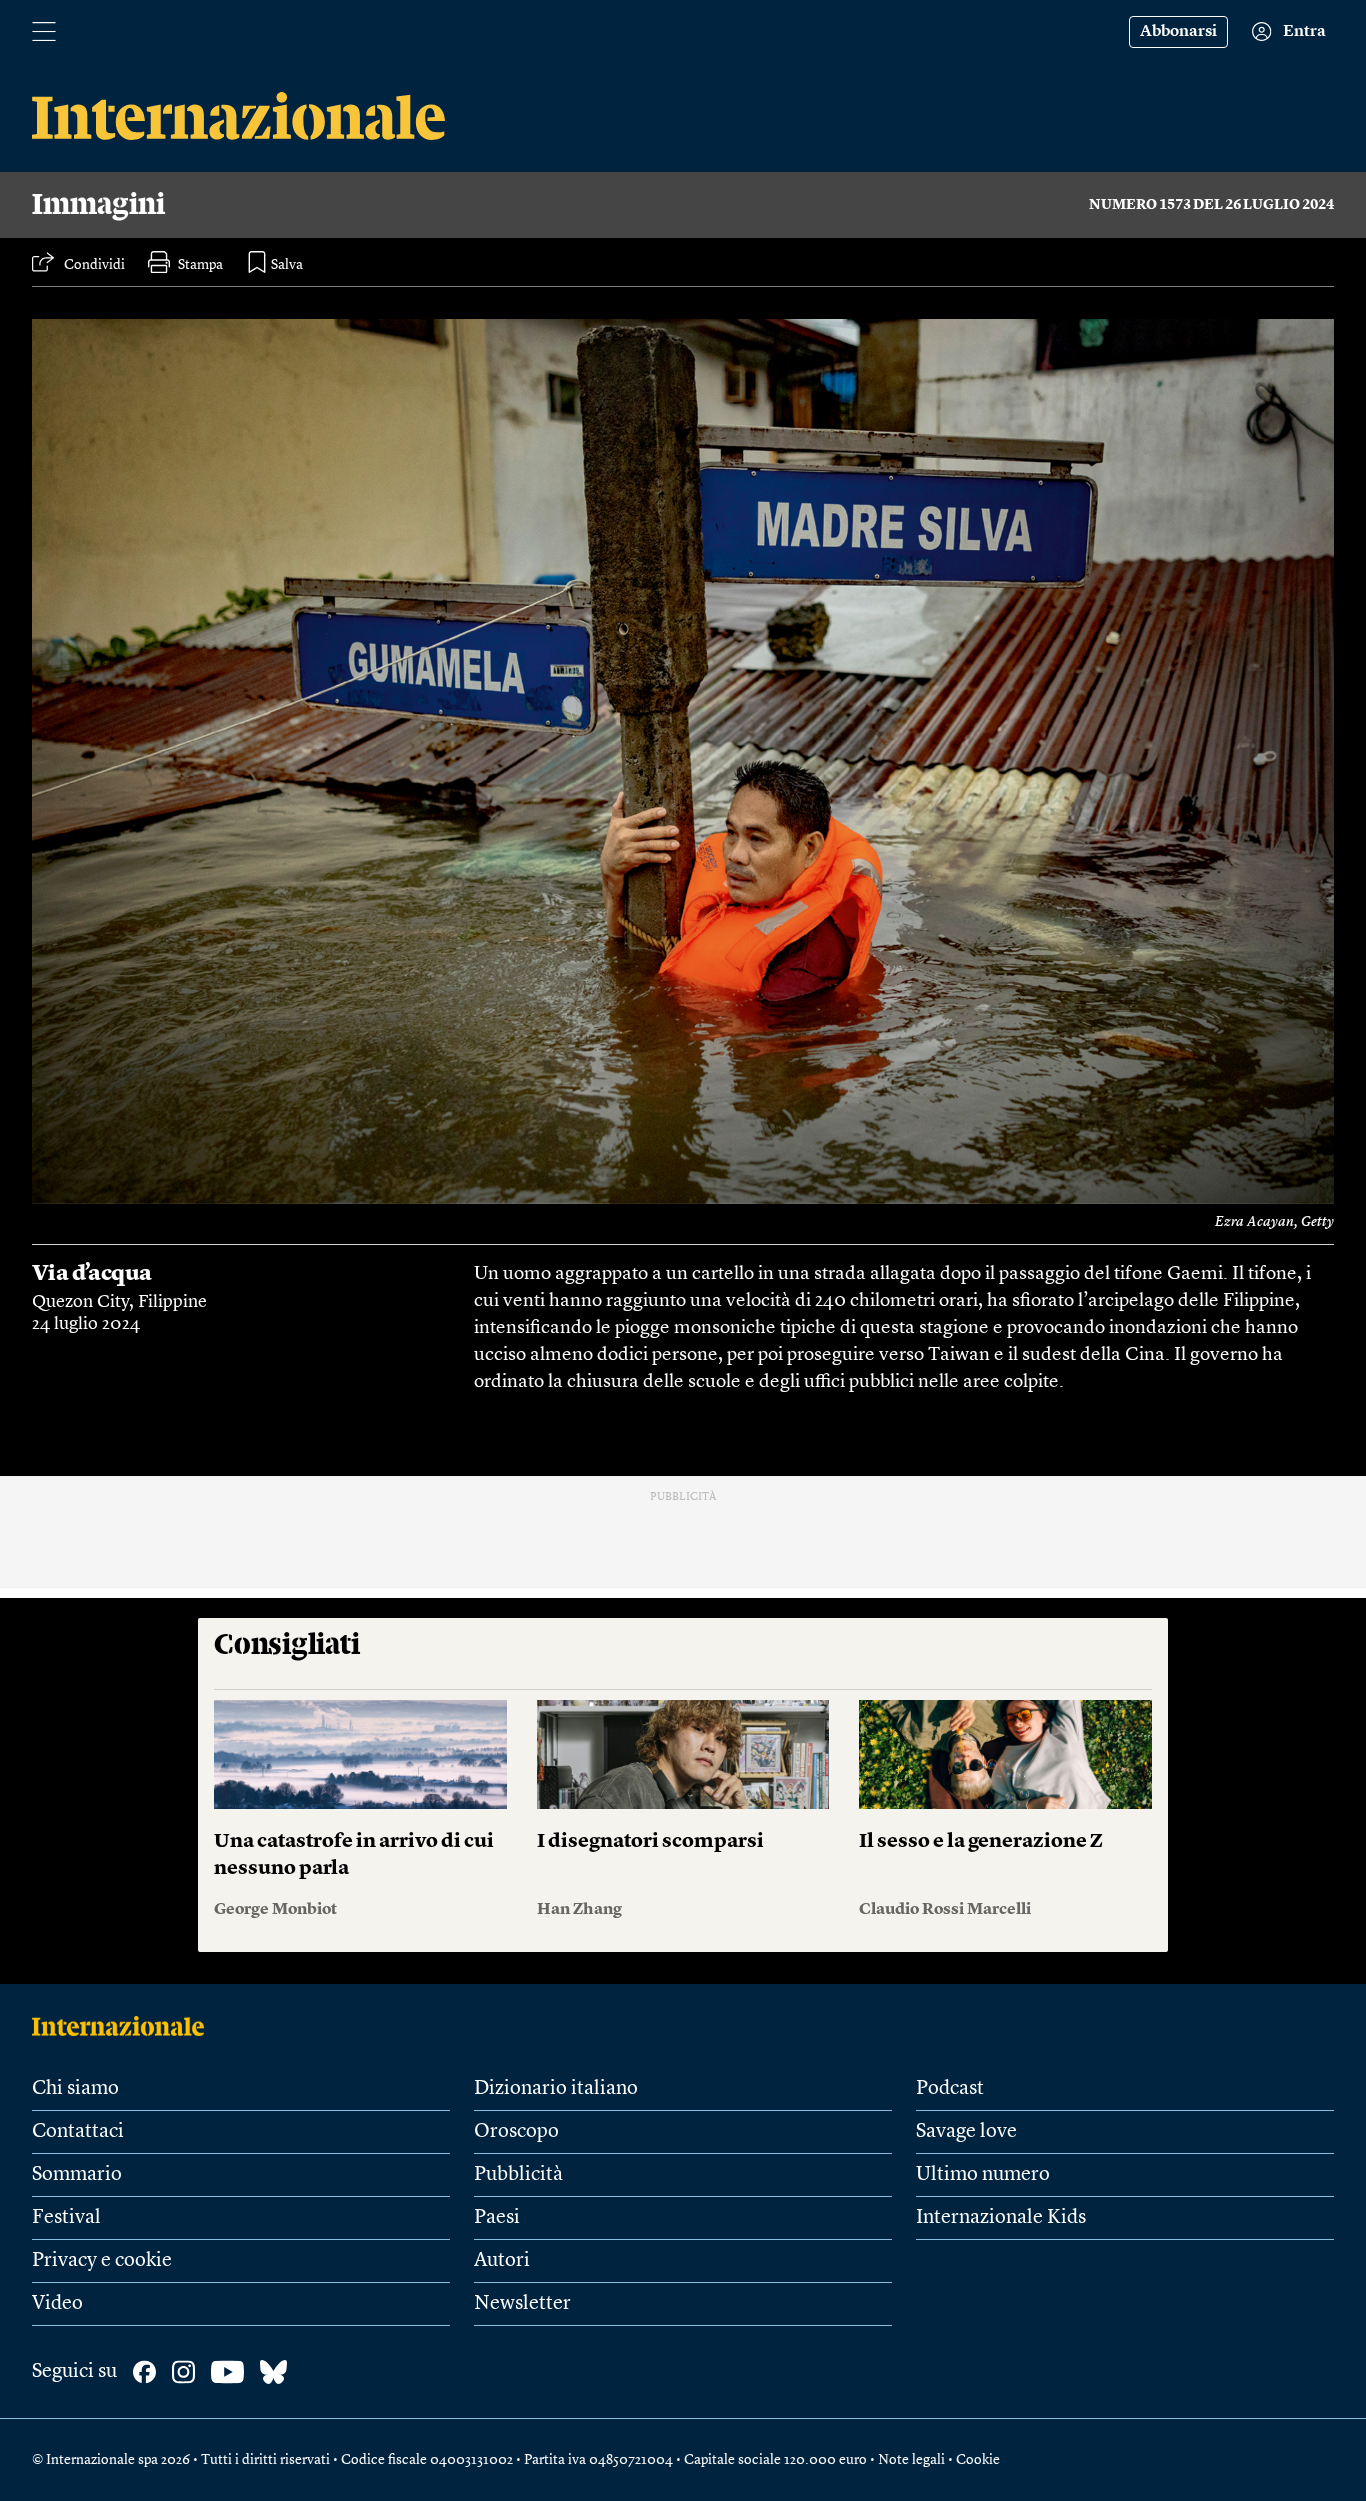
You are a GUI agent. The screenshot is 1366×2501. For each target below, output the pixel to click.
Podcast (950, 2089)
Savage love (966, 2132)
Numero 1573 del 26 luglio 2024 (1211, 205)
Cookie (978, 2460)
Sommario (77, 2175)
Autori (502, 2261)
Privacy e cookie (102, 2261)
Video (57, 2304)
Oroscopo (516, 2132)
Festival (66, 2218)
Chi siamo (75, 2089)
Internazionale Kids (1001, 2218)
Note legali (911, 2460)
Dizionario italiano (556, 2089)
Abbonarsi (1178, 32)
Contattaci (78, 2132)
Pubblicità (518, 2175)
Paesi (497, 2218)
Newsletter (522, 2304)
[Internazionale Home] (124, 2026)
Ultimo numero (983, 2175)
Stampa (200, 265)
